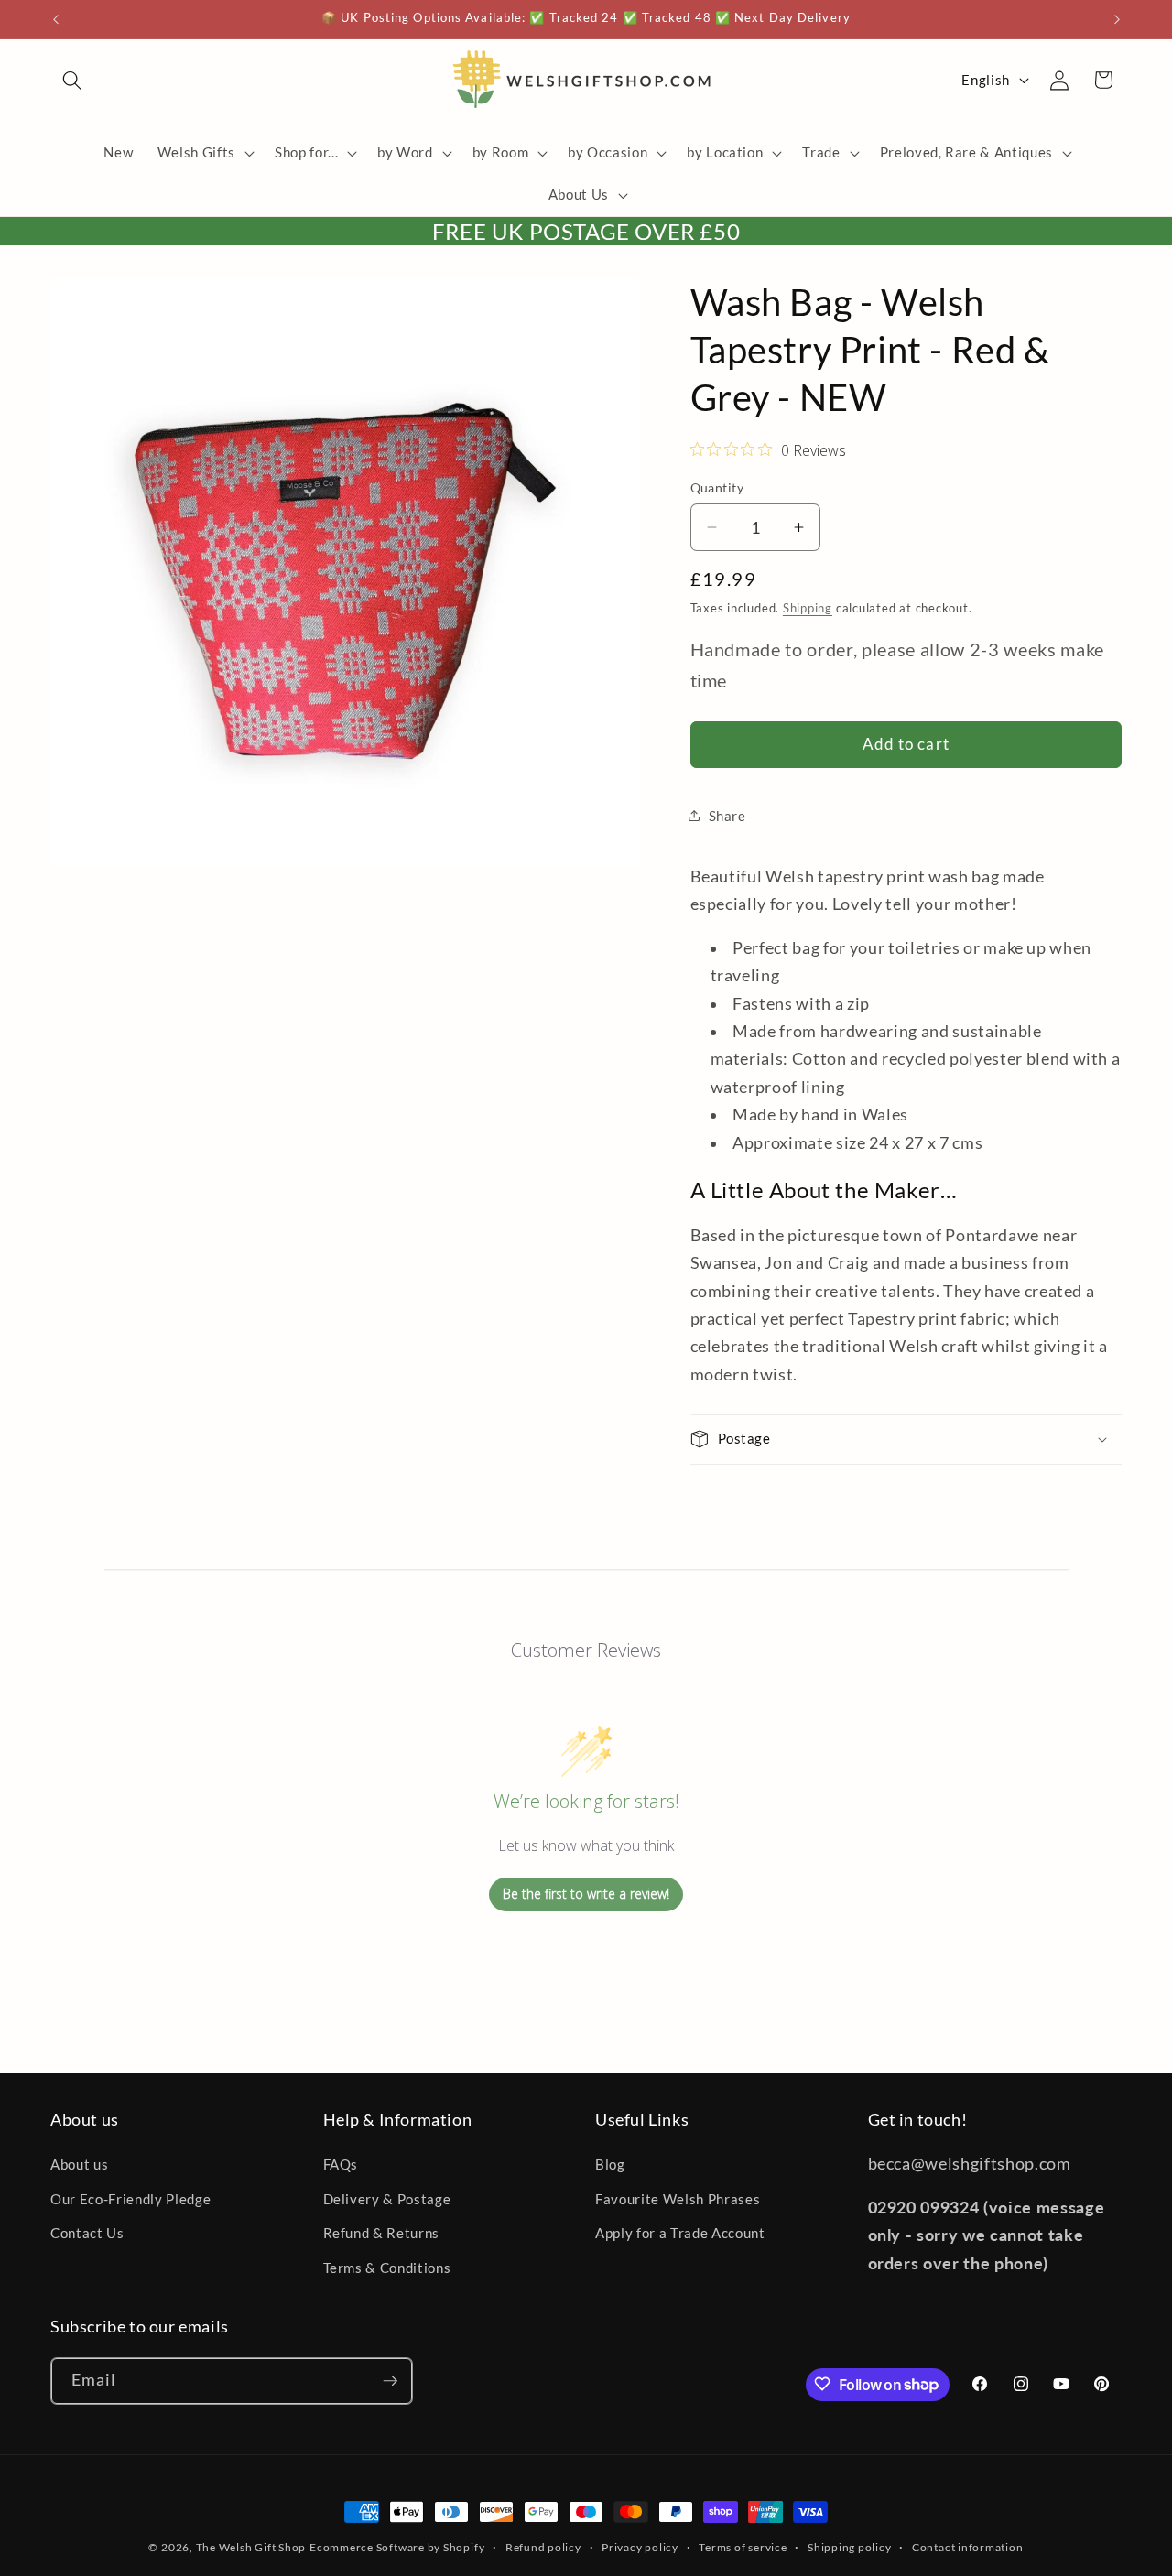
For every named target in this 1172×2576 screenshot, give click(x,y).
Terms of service (743, 2547)
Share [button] (727, 816)
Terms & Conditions (387, 2268)
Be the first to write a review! (586, 1894)
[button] (72, 80)
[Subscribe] (390, 2381)
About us (79, 2165)
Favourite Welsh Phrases (678, 2199)
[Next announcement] (1117, 19)
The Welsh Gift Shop (251, 2547)
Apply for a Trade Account (680, 2234)
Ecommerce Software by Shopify (397, 2547)
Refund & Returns (382, 2234)
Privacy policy (640, 2547)
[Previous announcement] (56, 19)
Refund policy (543, 2547)
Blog (610, 2165)
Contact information (968, 2547)
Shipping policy (850, 2547)
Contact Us (87, 2234)
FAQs (341, 2165)
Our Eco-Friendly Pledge (130, 2199)
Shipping (808, 608)
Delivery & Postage (387, 2199)
